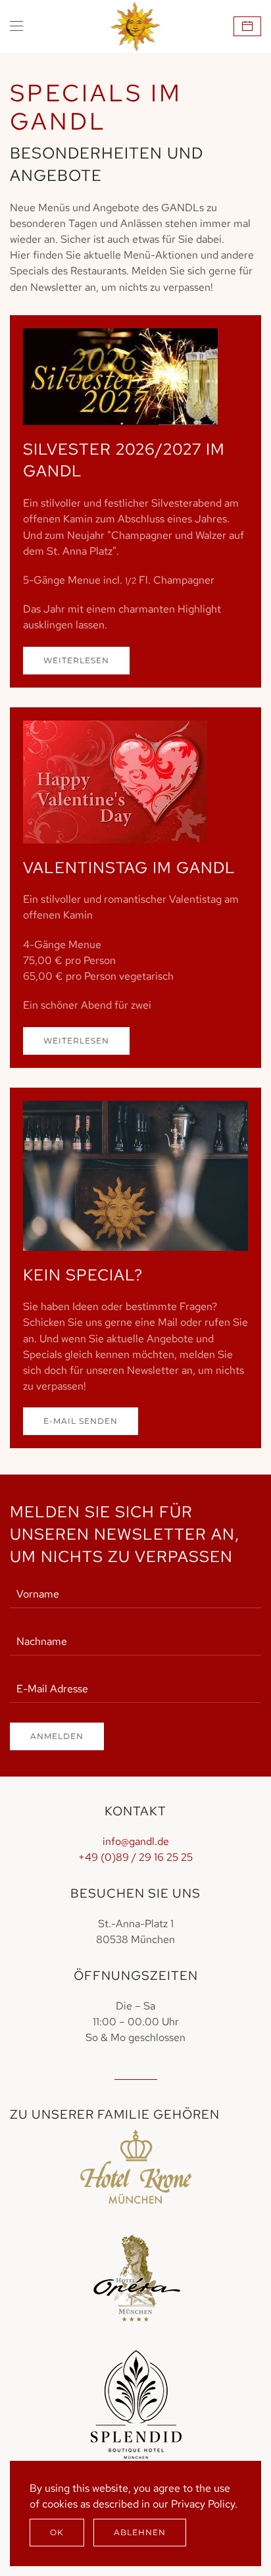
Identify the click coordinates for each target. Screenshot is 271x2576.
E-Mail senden (81, 1421)
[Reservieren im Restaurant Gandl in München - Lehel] (247, 26)
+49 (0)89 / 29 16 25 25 (135, 1857)
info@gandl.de (136, 1841)
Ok (57, 2532)
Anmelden (57, 1736)
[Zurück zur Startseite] (136, 26)
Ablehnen (140, 2532)
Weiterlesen (76, 660)
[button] (16, 26)
